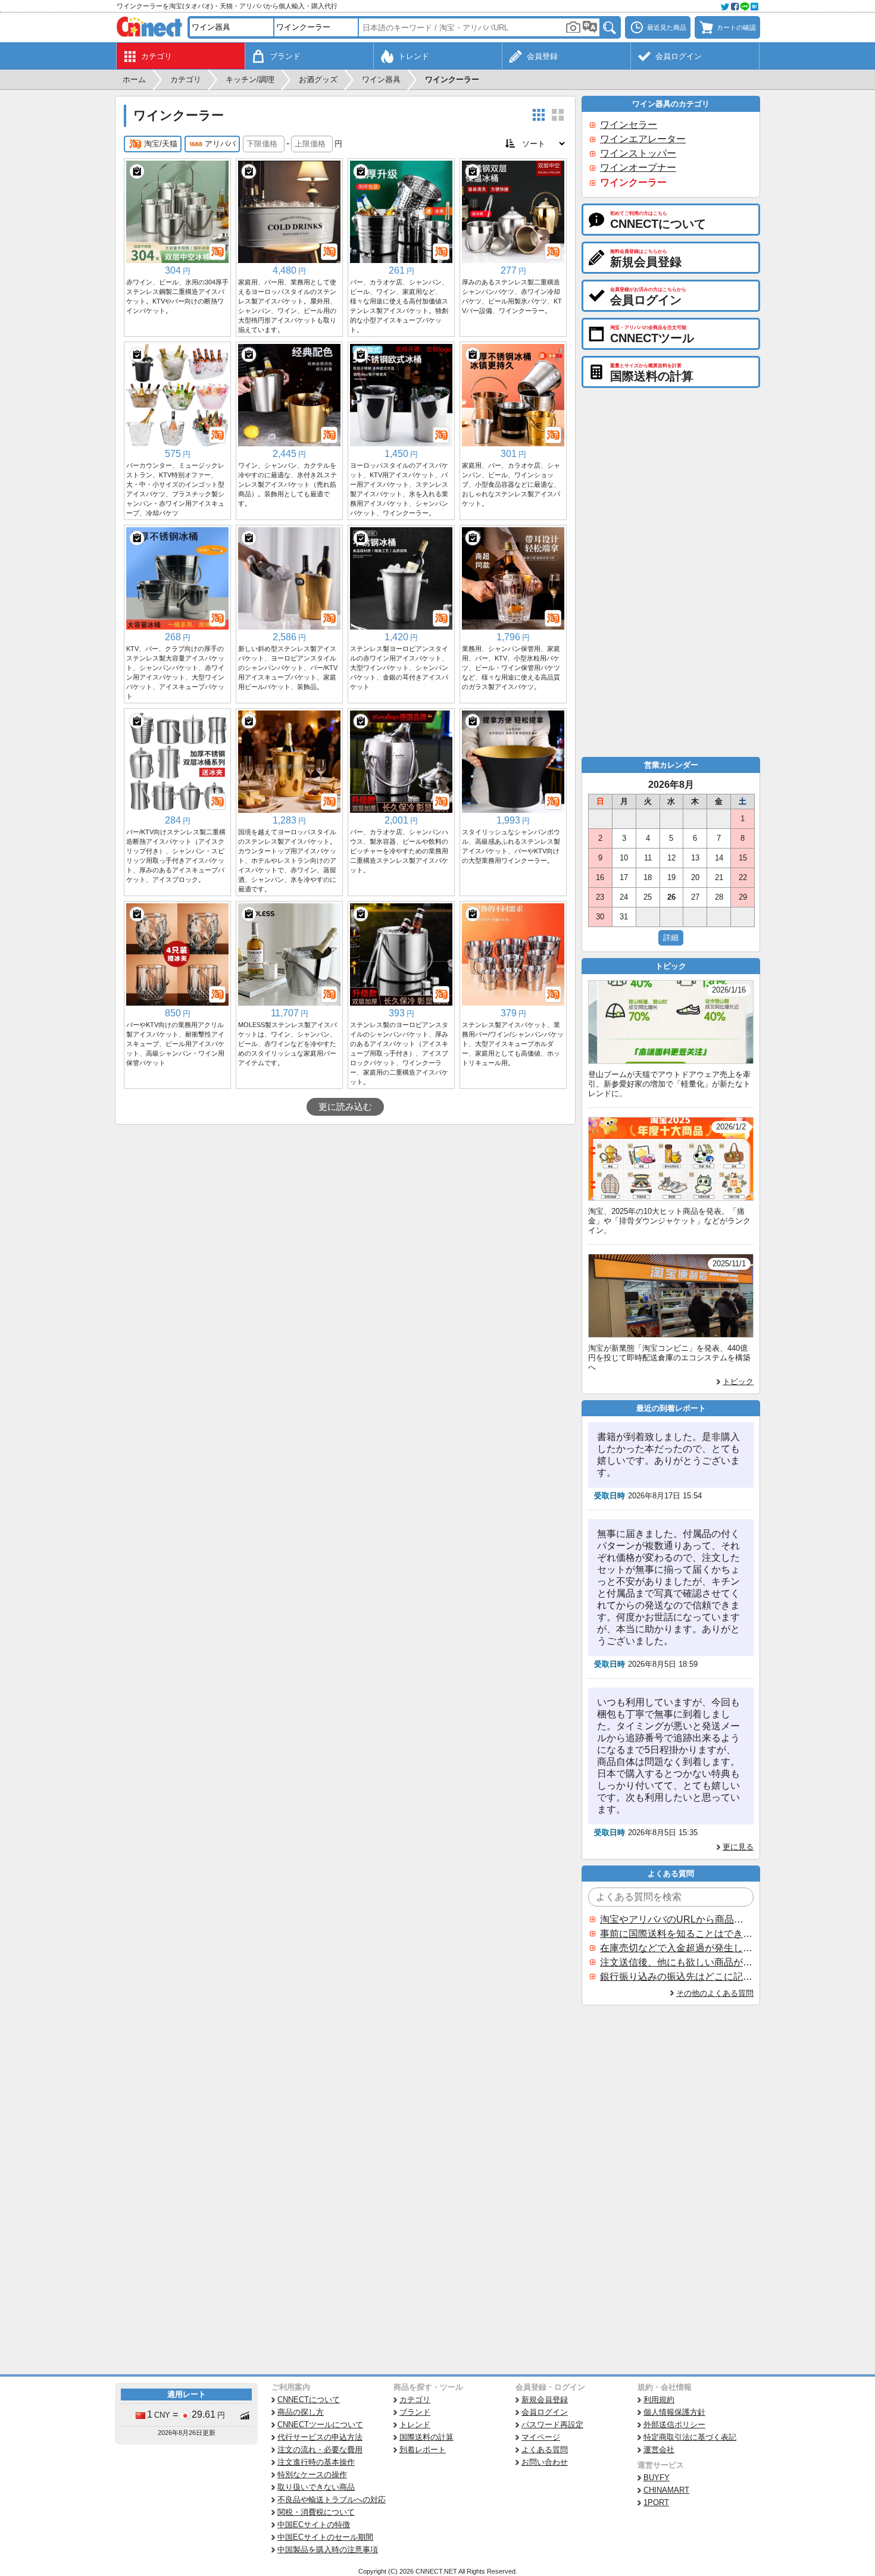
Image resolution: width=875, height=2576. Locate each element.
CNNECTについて (309, 2400)
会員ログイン (545, 2412)
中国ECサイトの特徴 (314, 2525)
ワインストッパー (638, 153)
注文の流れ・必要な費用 (320, 2450)
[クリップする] (137, 171)
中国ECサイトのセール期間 (325, 2537)
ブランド (415, 2412)
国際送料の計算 (426, 2437)
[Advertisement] (345, 1214)
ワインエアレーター (643, 139)
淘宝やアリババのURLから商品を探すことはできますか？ (676, 1919)
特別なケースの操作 (312, 2475)
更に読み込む (345, 1107)
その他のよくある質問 (715, 1993)
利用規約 (659, 2400)
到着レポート (423, 2450)
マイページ (541, 2437)
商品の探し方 (301, 2412)
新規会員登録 (545, 2400)
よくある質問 (545, 2450)
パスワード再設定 (552, 2425)
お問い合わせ (545, 2462)
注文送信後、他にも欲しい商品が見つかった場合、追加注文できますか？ (676, 1962)
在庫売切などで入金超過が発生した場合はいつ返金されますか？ (676, 1948)
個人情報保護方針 (674, 2412)
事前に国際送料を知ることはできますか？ (676, 1934)
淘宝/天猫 (161, 144)
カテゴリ (415, 2400)
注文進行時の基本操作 (316, 2462)
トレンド (415, 2425)
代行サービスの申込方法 (320, 2437)
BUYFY (657, 2478)
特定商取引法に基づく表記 (690, 2437)
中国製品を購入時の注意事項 (328, 2550)
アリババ (220, 144)
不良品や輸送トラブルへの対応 (332, 2500)
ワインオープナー (638, 168)
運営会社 (659, 2450)
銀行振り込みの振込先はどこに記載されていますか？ (676, 1976)
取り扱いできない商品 (316, 2487)
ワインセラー (629, 125)
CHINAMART (666, 2490)
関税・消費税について (316, 2512)
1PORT (656, 2503)
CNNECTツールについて (320, 2425)
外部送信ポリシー (674, 2425)
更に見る (738, 1847)
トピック (738, 1381)
